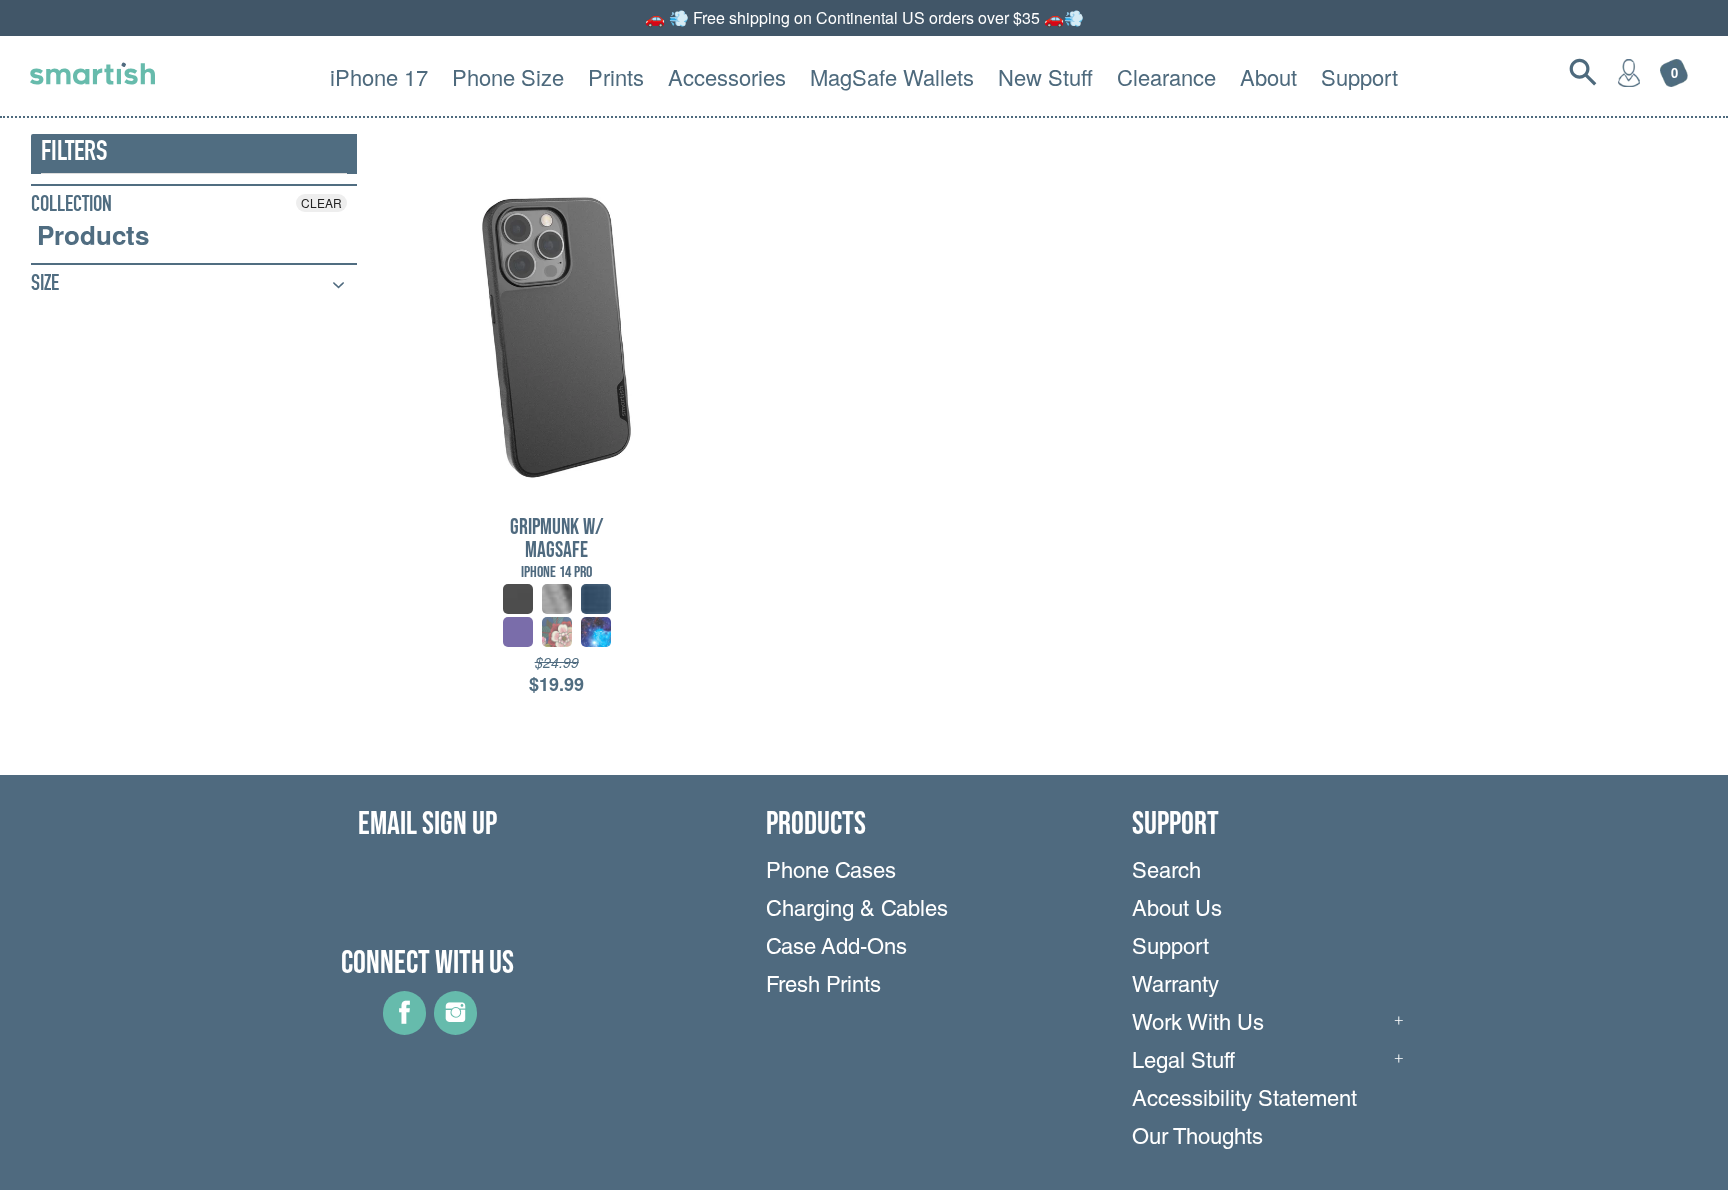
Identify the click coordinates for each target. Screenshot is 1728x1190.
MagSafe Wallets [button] (892, 76)
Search (1166, 873)
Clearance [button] (1166, 76)
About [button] (1268, 76)
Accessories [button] (727, 76)
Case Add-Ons (836, 949)
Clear (321, 202)
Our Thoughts (1197, 1139)
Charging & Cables (857, 911)
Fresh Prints (823, 987)
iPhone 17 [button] (379, 76)
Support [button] (1359, 76)
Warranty (1175, 987)
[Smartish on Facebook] (404, 1028)
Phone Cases (831, 873)
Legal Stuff (1183, 1063)
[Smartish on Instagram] (455, 1028)
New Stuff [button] (1045, 76)
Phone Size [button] (508, 76)
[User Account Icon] (1629, 72)
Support (1170, 949)
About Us (1177, 911)
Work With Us (1198, 1025)
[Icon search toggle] (1583, 72)
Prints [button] (616, 76)
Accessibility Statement (1244, 1101)
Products (93, 235)
